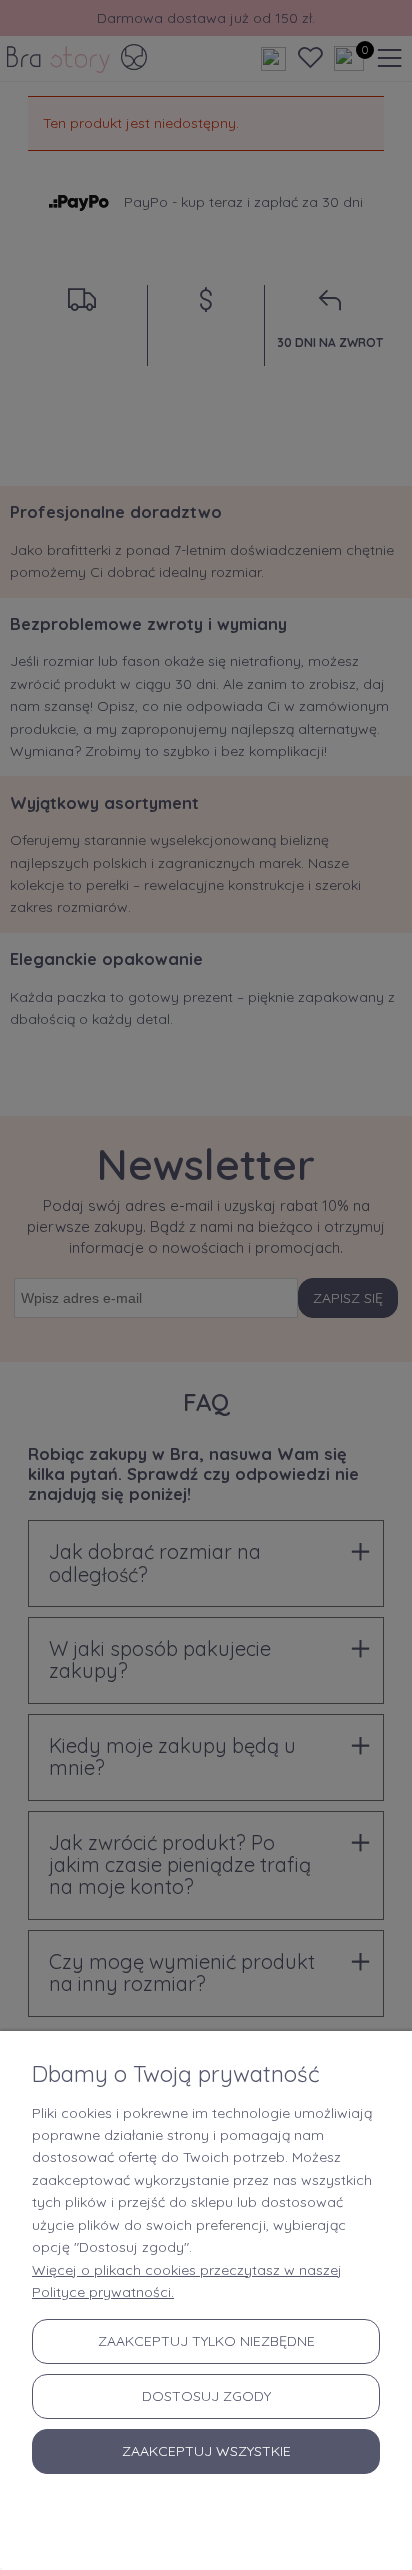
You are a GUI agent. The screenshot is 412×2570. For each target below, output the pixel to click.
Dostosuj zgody (206, 2396)
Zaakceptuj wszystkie (206, 2451)
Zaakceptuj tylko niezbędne (206, 2341)
